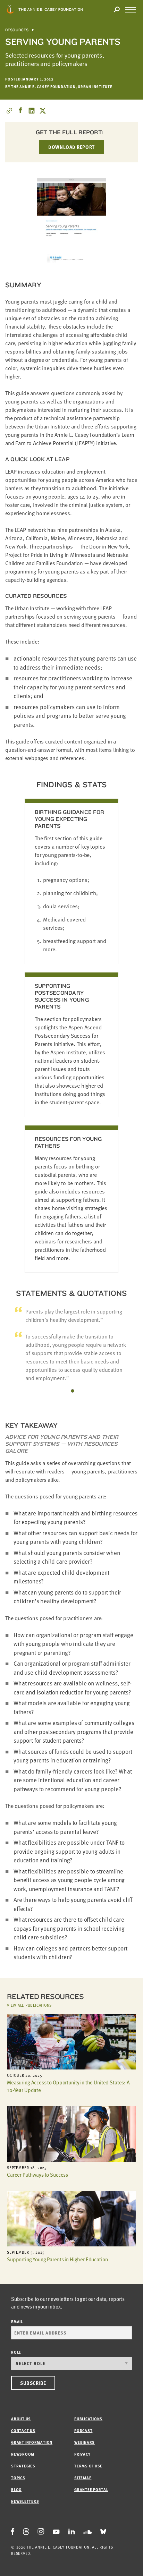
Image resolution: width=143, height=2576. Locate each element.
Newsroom (23, 2454)
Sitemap (83, 2478)
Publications (88, 2419)
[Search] (117, 10)
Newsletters (25, 2501)
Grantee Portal (91, 2489)
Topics (18, 2478)
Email (17, 2322)
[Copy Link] (9, 111)
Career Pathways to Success (37, 2175)
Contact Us (23, 2430)
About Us (21, 2419)
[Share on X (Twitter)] (43, 111)
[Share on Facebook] (20, 111)
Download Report (71, 147)
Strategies (23, 2466)
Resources (17, 30)
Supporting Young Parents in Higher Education (57, 2259)
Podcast (83, 2430)
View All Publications (29, 2005)
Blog (16, 2489)
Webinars (85, 2442)
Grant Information (32, 2442)
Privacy (82, 2454)
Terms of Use (88, 2466)
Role (16, 2352)
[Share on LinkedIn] (32, 111)
